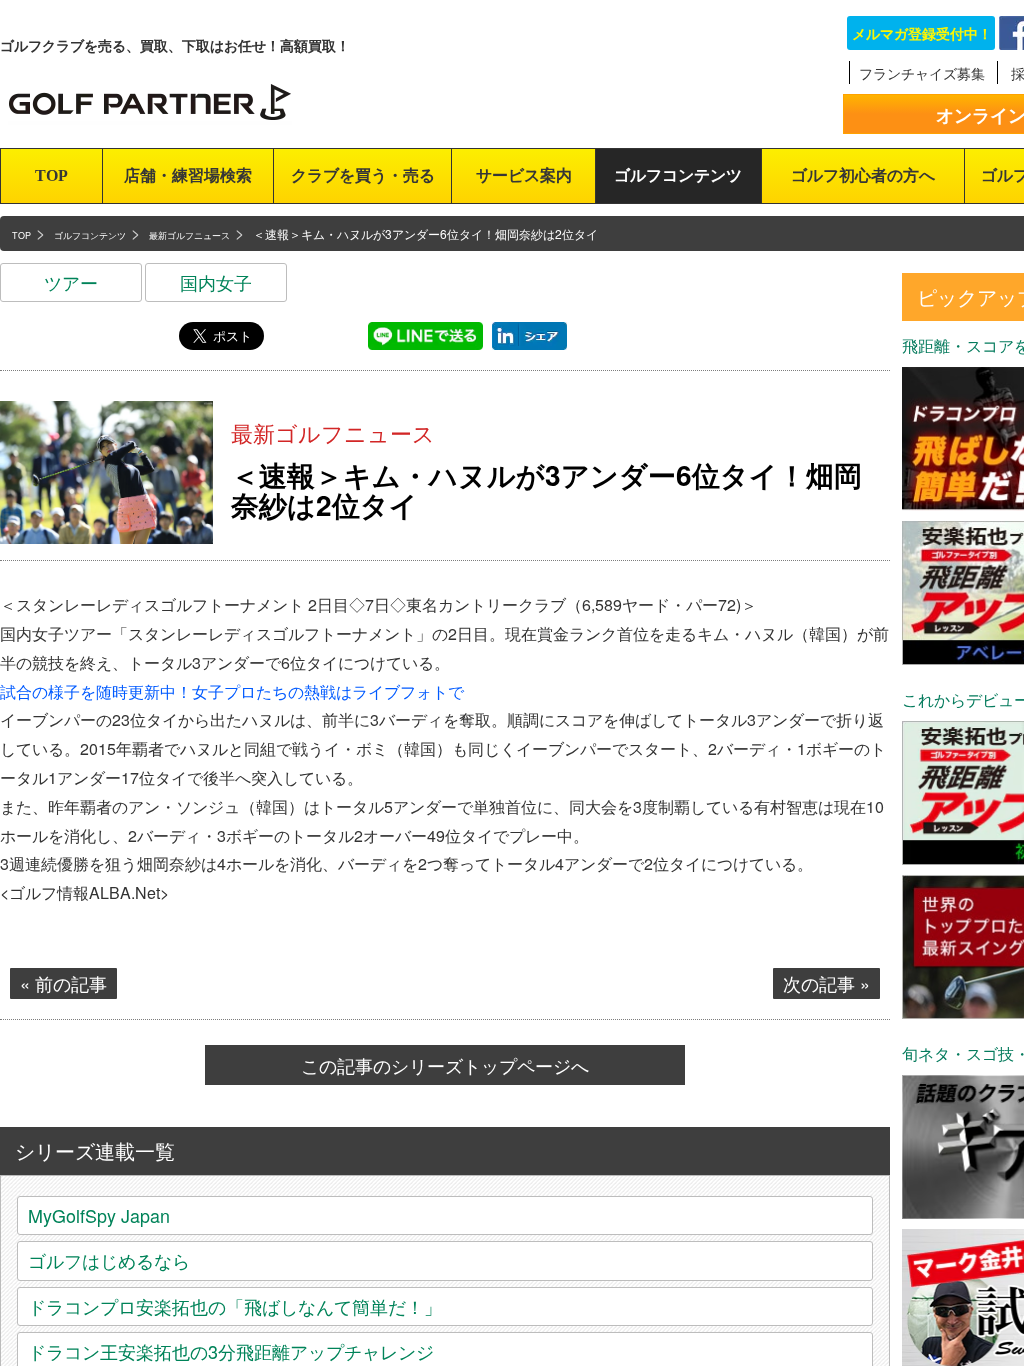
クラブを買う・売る (363, 175)
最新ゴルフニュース (333, 432)
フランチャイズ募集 (922, 73)
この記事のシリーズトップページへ (445, 1065)
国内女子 (216, 282)
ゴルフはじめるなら (109, 1260)
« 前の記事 (63, 983)
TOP (51, 175)
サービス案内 (524, 175)
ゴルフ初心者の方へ (863, 175)
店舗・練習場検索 (188, 175)
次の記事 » (826, 983)
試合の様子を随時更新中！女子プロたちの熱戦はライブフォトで (232, 691)
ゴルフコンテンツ (678, 175)
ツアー (71, 282)
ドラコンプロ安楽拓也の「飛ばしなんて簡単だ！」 (235, 1306)
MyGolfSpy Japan (99, 1215)
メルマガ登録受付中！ (922, 33)
